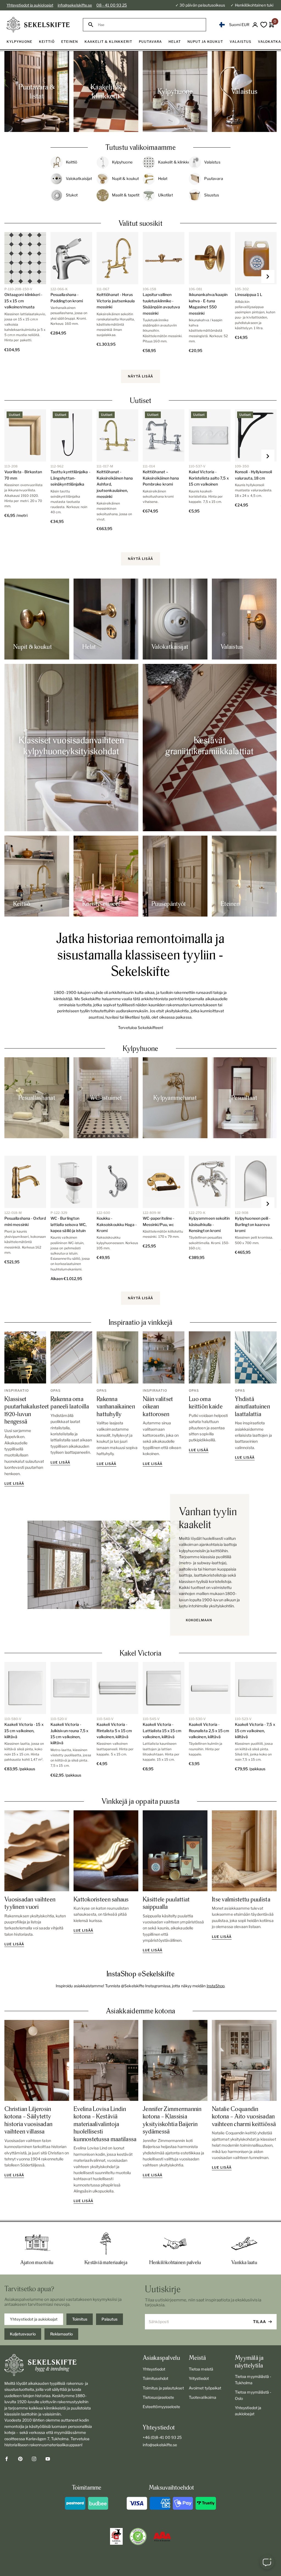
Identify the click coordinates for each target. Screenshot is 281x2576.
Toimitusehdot (155, 2378)
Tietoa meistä (201, 2369)
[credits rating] (162, 2536)
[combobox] (149, 25)
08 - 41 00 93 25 (112, 5)
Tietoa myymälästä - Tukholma (253, 2379)
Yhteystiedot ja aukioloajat (30, 5)
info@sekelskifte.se (75, 5)
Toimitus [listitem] (80, 2319)
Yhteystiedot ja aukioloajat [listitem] (34, 2319)
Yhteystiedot (154, 2369)
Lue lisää (14, 1483)
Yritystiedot (199, 2378)
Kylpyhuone (140, 1048)
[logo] (38, 25)
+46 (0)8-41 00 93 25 (162, 2437)
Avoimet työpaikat (205, 2388)
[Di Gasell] (116, 2536)
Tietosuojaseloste (158, 2397)
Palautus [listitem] (109, 2319)
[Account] (255, 25)
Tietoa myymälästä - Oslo (253, 2395)
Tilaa (260, 2322)
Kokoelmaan (199, 1620)
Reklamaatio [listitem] (61, 2334)
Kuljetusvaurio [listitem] (23, 2334)
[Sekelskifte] (48, 2365)
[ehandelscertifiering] (138, 2536)
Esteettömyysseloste (161, 2407)
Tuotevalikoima (203, 2397)
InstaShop (216, 1986)
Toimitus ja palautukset (163, 2388)
